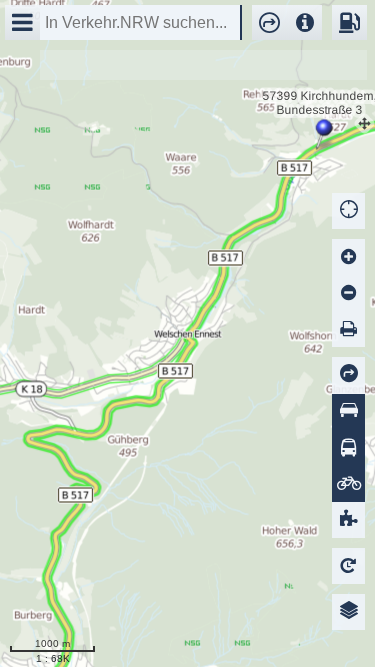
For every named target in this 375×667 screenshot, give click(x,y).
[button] (264, 22)
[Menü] (22, 22)
